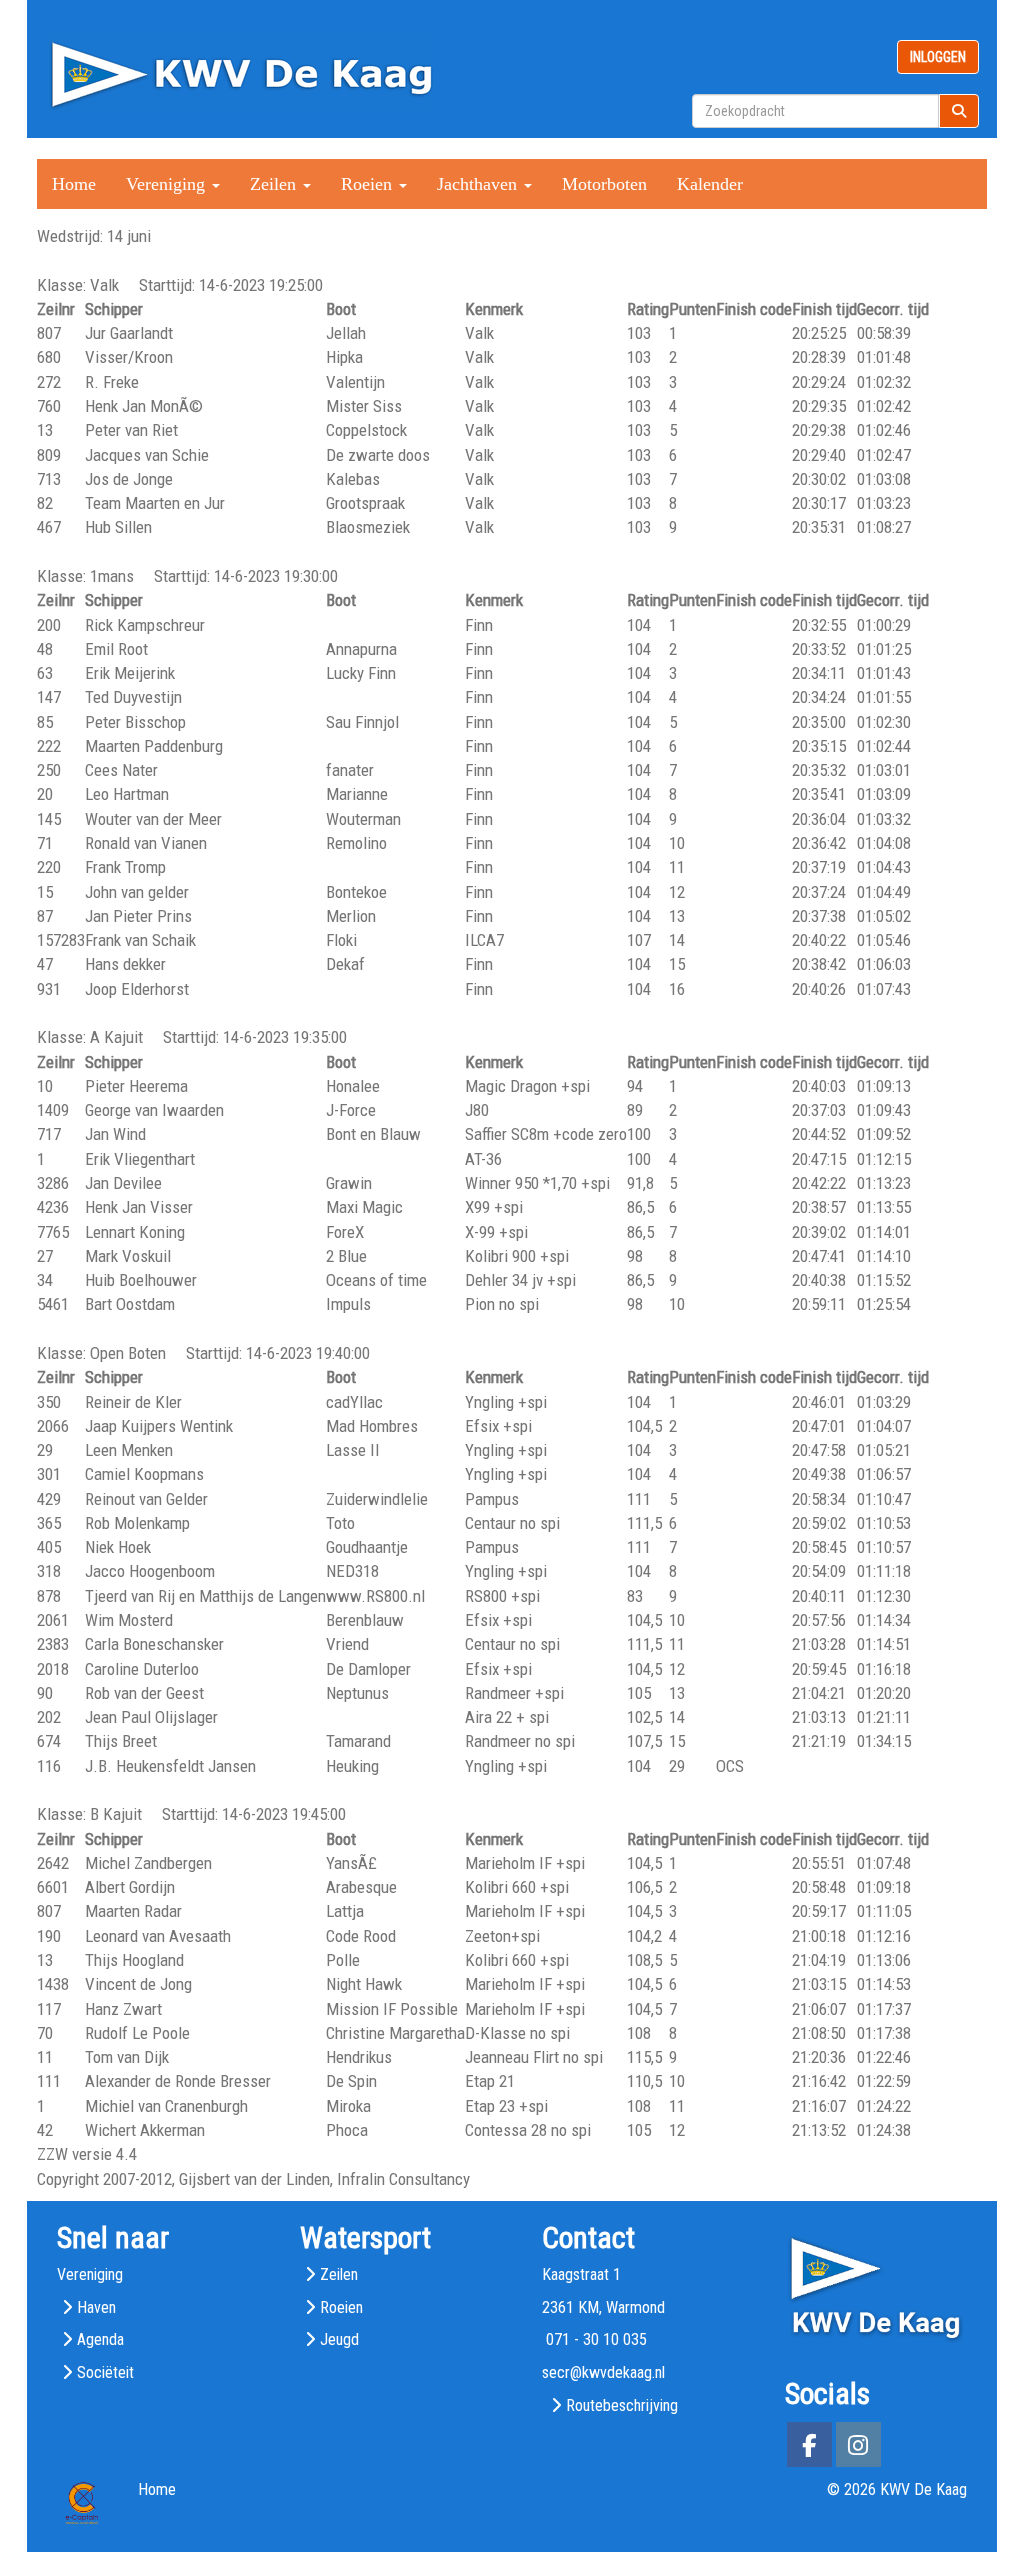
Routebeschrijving (622, 2405)
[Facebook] (809, 2448)
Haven (96, 2307)
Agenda (100, 2339)
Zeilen (339, 2274)
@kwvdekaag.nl (603, 2372)
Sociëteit (105, 2372)
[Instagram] (858, 2448)
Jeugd (339, 2339)
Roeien (341, 2307)
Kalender (710, 184)
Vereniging (90, 2274)
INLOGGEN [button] (938, 57)
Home (74, 184)
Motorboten (604, 184)
